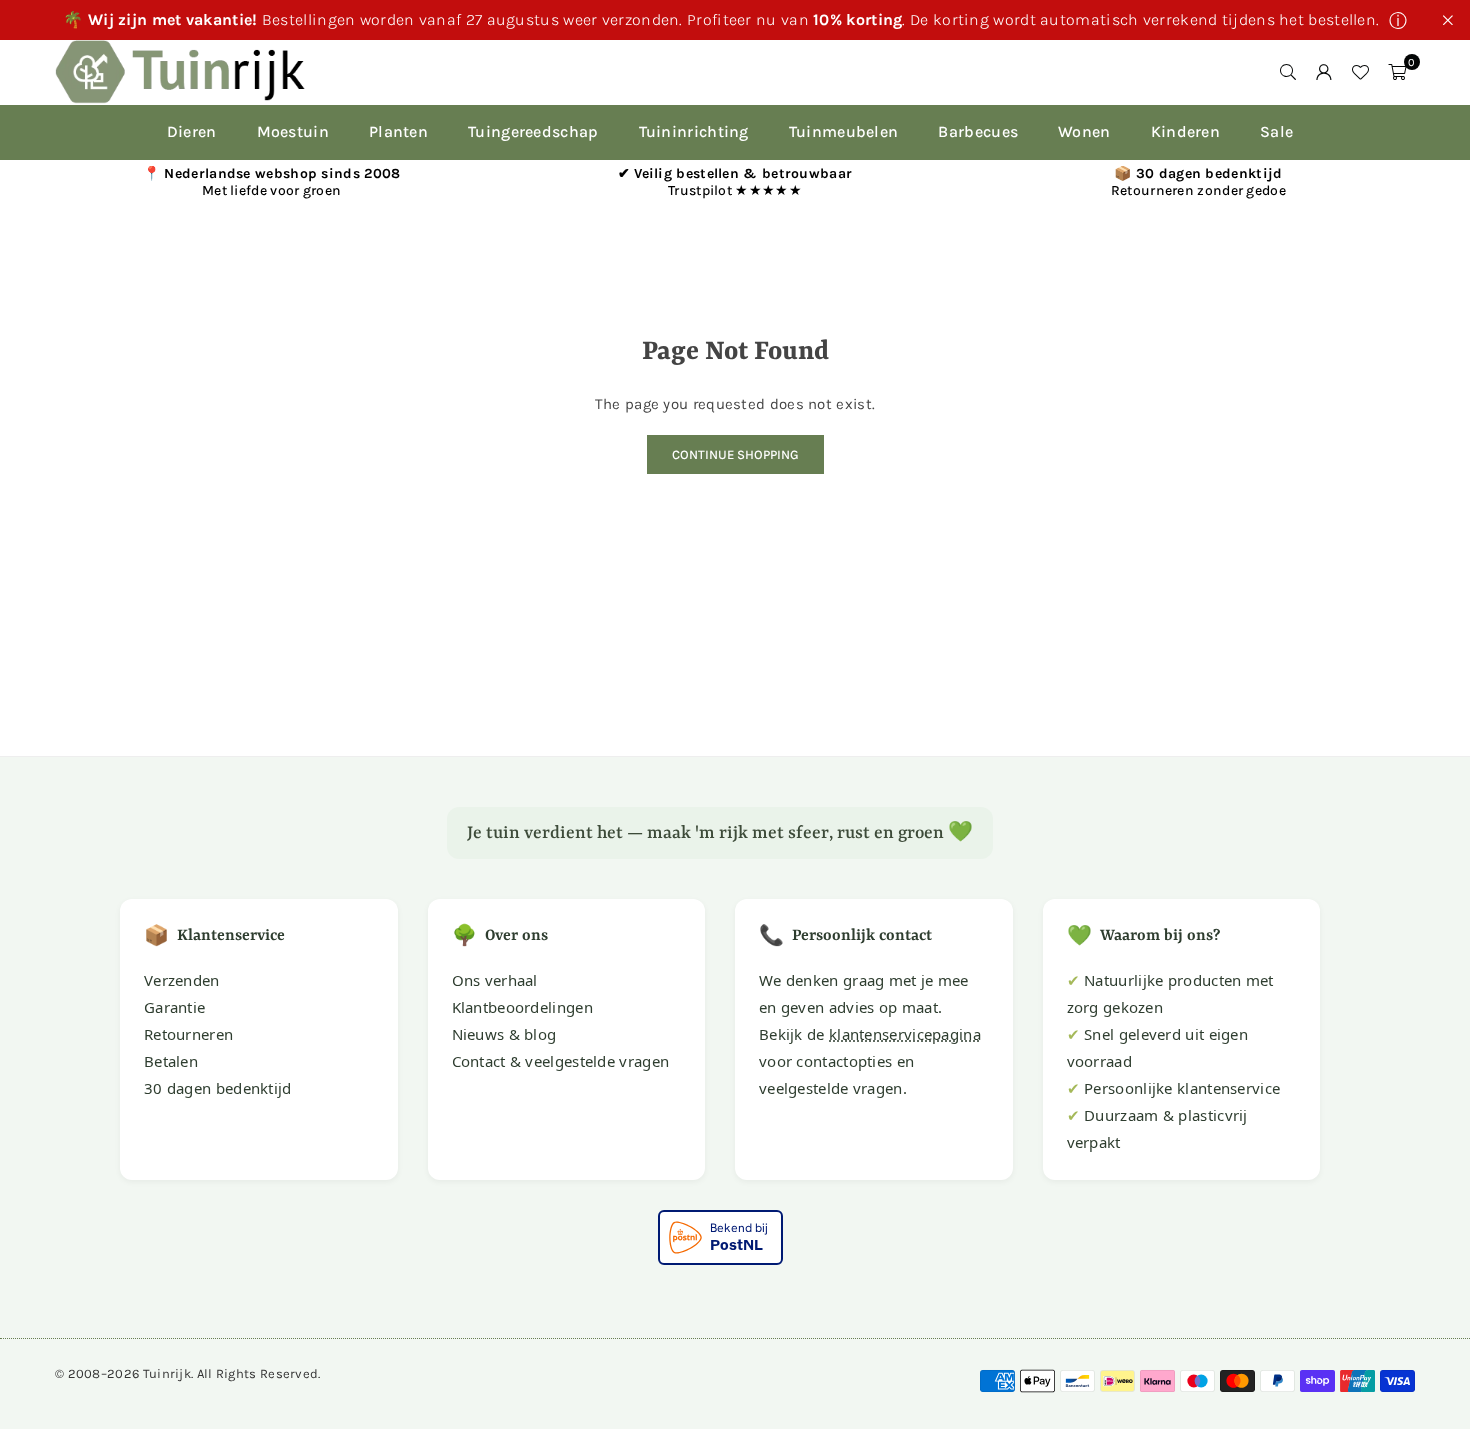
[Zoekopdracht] (1288, 72)
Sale (1276, 131)
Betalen (171, 1061)
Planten (398, 131)
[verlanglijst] (1360, 72)
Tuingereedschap (533, 131)
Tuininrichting (694, 131)
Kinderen (1185, 131)
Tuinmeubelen (844, 131)
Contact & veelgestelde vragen (561, 1061)
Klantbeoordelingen (522, 1007)
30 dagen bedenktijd (218, 1088)
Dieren (192, 131)
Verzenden (182, 980)
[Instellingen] (1324, 72)
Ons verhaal (495, 980)
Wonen (1084, 131)
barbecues (978, 131)
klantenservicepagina (905, 1034)
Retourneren (188, 1034)
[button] (1397, 72)
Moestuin (293, 131)
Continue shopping (735, 454)
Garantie (174, 1007)
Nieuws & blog (504, 1034)
